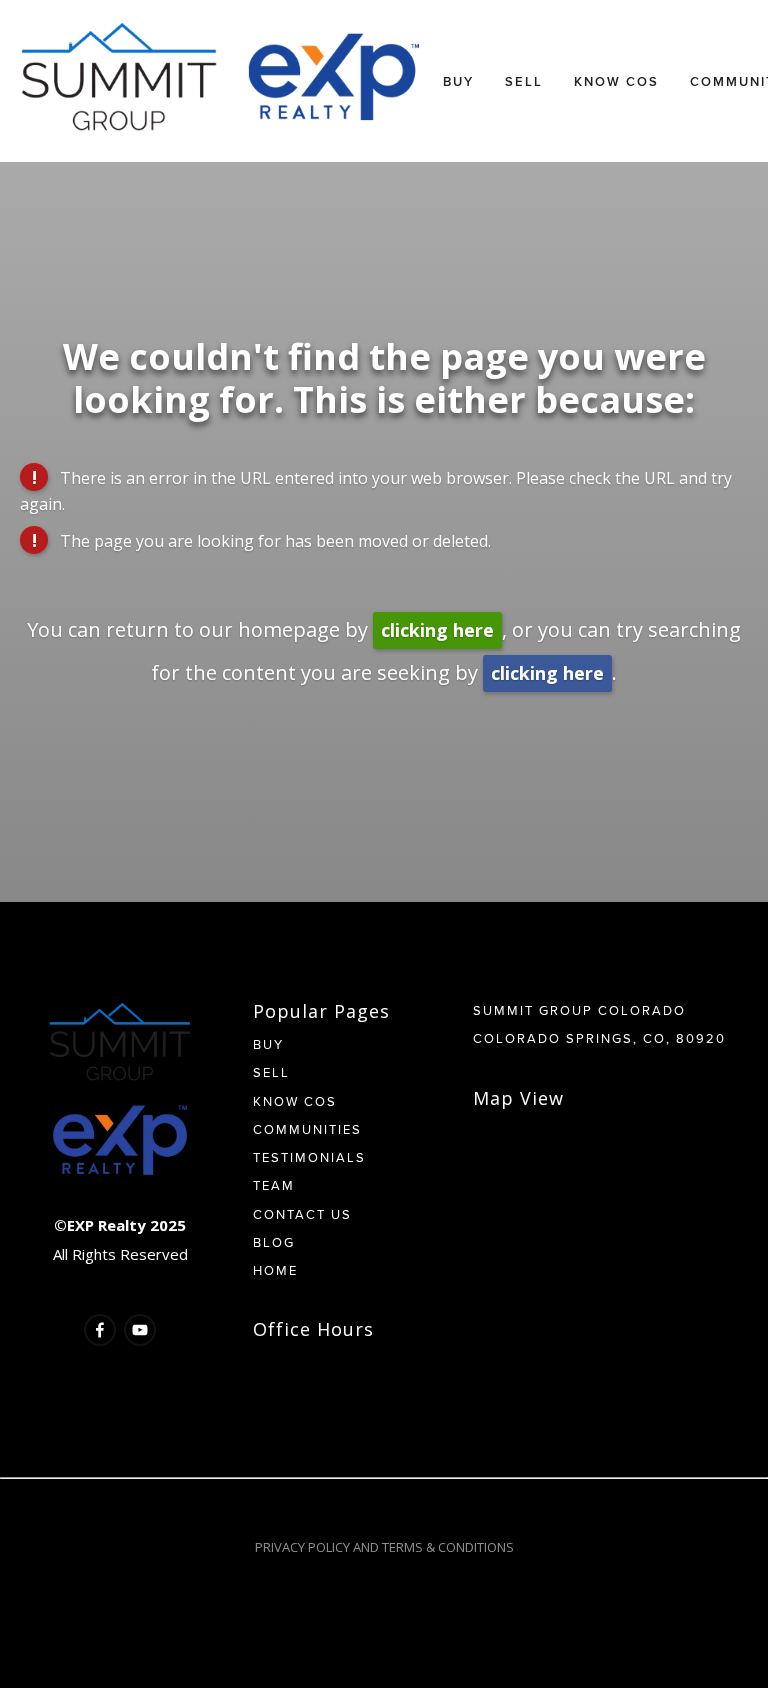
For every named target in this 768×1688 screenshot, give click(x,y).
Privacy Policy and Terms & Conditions (384, 1547)
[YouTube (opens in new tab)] (140, 1330)
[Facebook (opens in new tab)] (100, 1330)
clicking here (437, 630)
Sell (524, 81)
